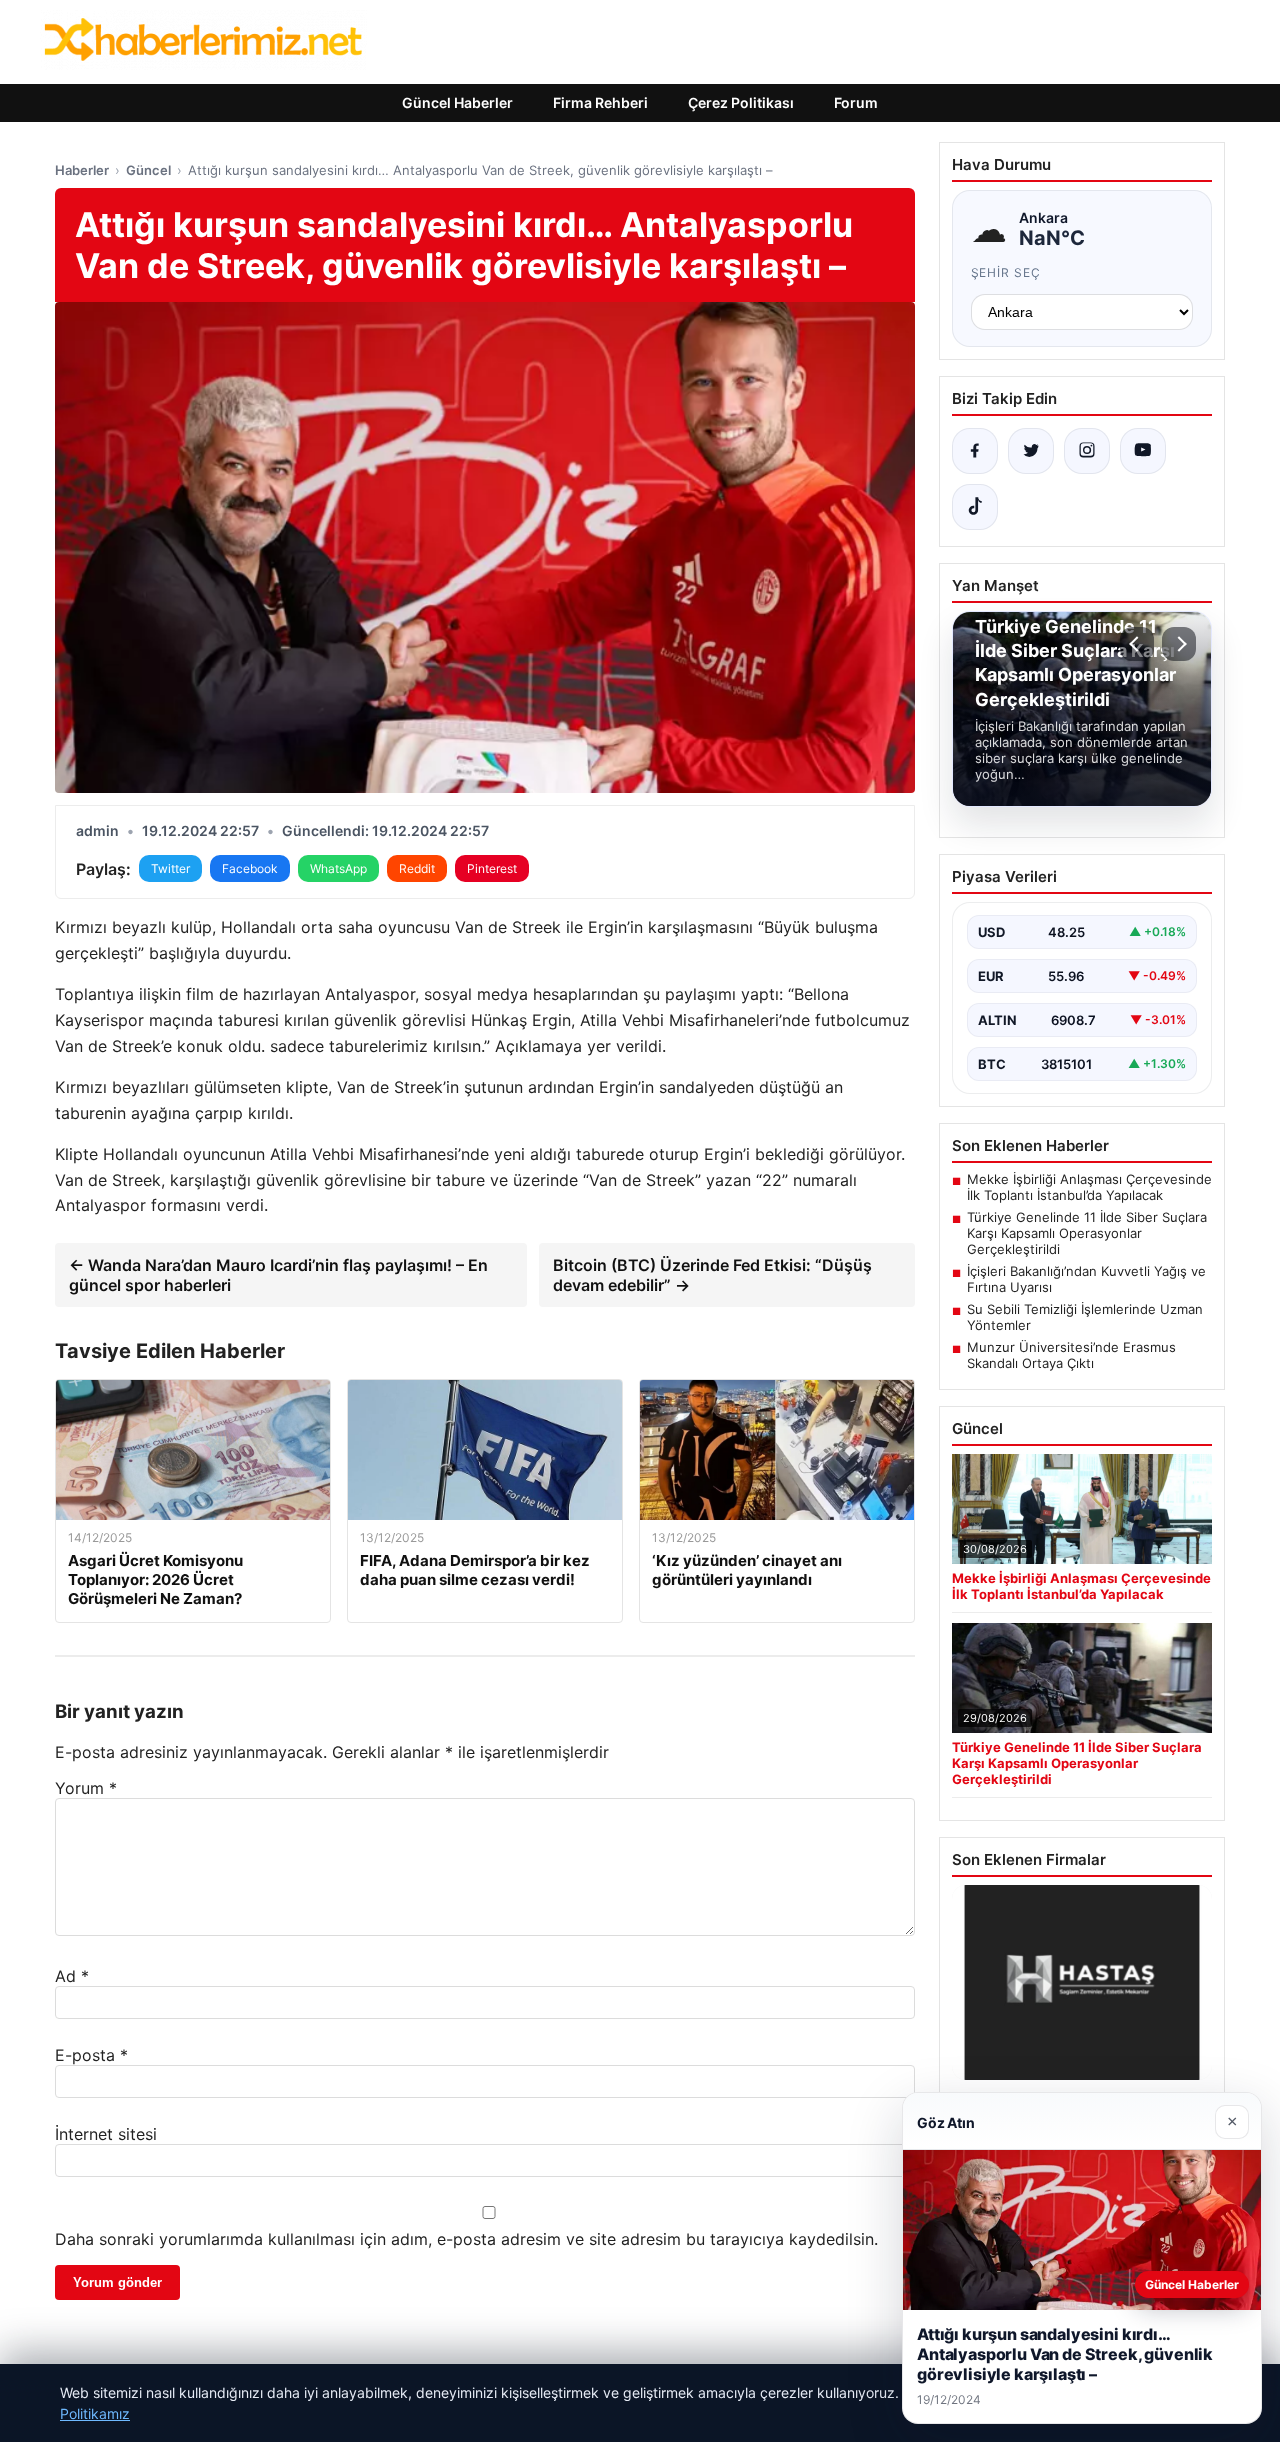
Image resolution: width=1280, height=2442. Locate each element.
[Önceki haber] (1137, 644)
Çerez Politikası (741, 102)
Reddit (417, 868)
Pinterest (492, 868)
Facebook (250, 868)
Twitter (170, 868)
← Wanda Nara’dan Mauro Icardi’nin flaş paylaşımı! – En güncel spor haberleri (278, 1275)
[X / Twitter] (1031, 451)
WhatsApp (338, 868)
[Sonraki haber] (1179, 644)
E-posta (91, 2055)
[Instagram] (1087, 451)
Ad (72, 1976)
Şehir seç (1006, 272)
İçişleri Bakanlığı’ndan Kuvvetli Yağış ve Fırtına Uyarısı (1086, 1279)
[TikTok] (975, 507)
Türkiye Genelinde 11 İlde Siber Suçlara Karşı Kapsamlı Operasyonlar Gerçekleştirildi (1087, 1233)
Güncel (148, 170)
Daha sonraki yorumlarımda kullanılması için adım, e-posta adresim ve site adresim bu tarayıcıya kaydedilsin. (466, 2239)
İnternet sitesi (106, 2134)
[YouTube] (1143, 451)
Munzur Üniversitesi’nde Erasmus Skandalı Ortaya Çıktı (1071, 1355)
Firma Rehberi (600, 102)
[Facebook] (975, 451)
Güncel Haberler (457, 102)
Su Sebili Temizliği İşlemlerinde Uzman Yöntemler (1085, 1317)
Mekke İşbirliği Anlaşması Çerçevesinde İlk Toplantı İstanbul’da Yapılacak (1089, 1187)
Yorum (86, 1788)
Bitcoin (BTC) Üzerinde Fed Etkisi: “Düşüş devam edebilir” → (712, 1275)
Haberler (82, 170)
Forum (856, 102)
